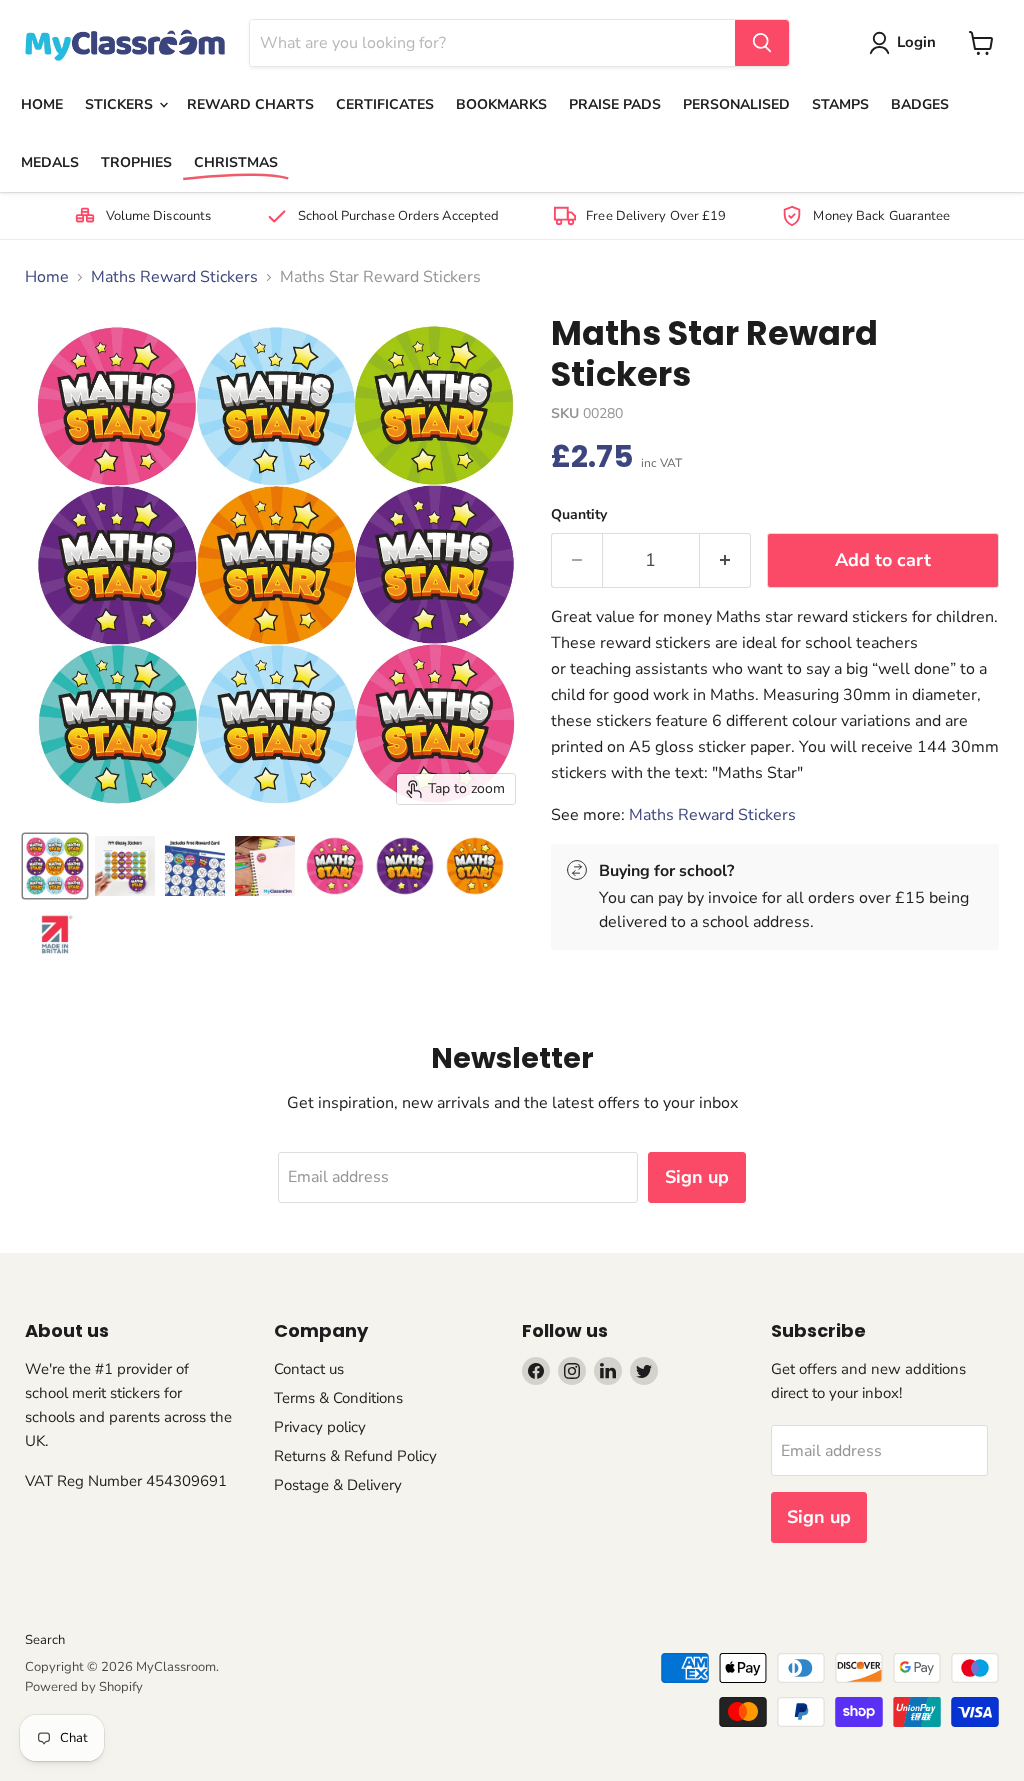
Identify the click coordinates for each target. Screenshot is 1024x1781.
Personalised (736, 104)
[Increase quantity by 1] (725, 560)
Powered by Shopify (84, 1687)
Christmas (236, 162)
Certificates (385, 104)
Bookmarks (501, 104)
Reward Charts (250, 104)
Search (45, 1640)
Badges (920, 104)
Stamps (840, 104)
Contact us (309, 1369)
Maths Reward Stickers (174, 277)
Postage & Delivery (338, 1485)
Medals (50, 162)
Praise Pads (615, 104)
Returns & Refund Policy (355, 1456)
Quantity (579, 515)
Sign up (697, 1177)
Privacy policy (320, 1427)
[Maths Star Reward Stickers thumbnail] (55, 866)
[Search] (762, 43)
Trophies (136, 162)
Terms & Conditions (338, 1398)
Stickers (121, 104)
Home (42, 104)
